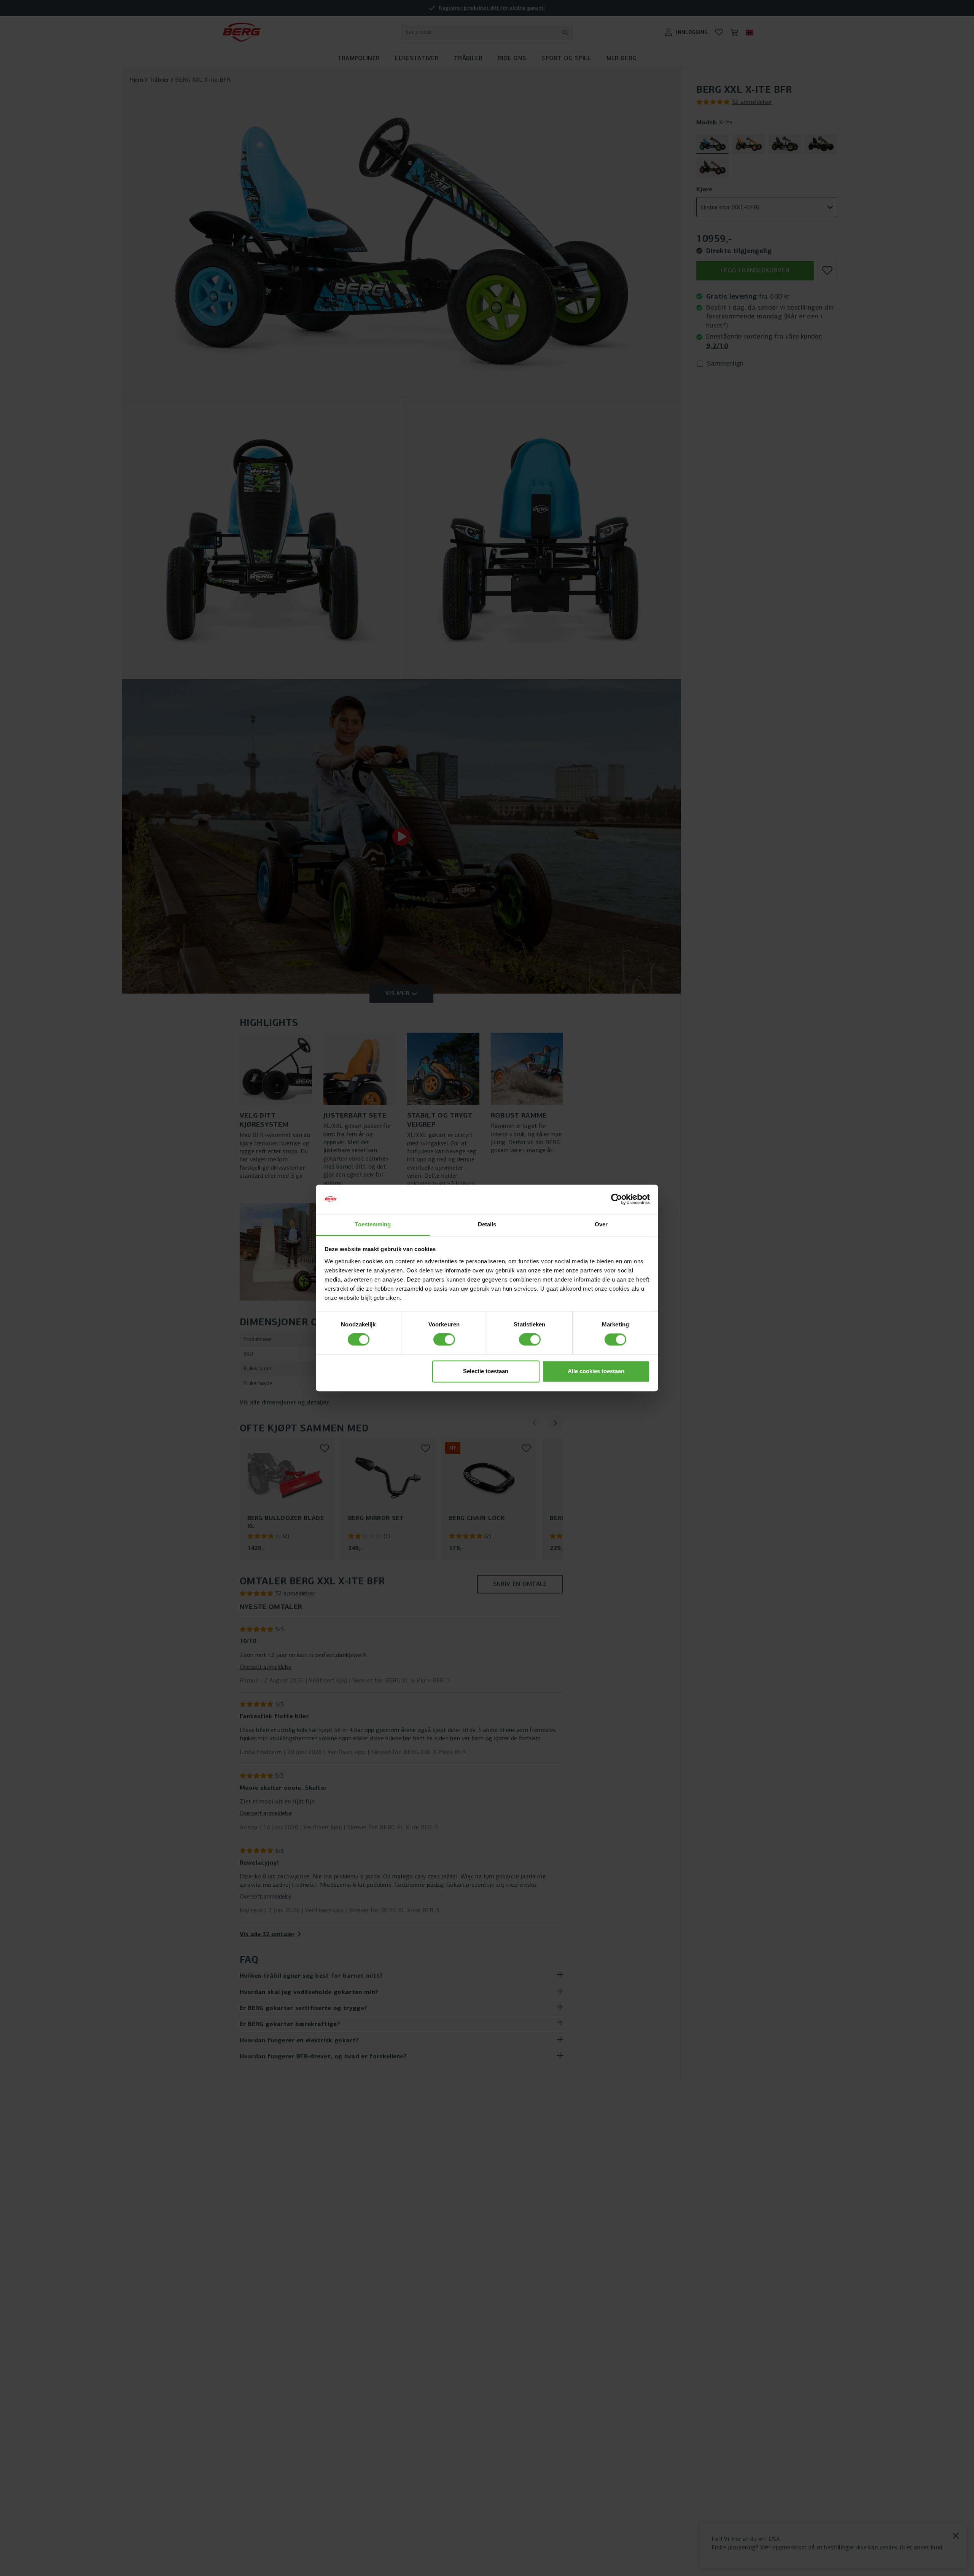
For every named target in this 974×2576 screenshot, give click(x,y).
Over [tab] (601, 1224)
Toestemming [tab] (373, 1224)
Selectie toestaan (486, 1371)
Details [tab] (487, 1224)
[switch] (444, 1340)
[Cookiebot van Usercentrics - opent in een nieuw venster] (617, 1199)
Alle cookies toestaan (596, 1371)
